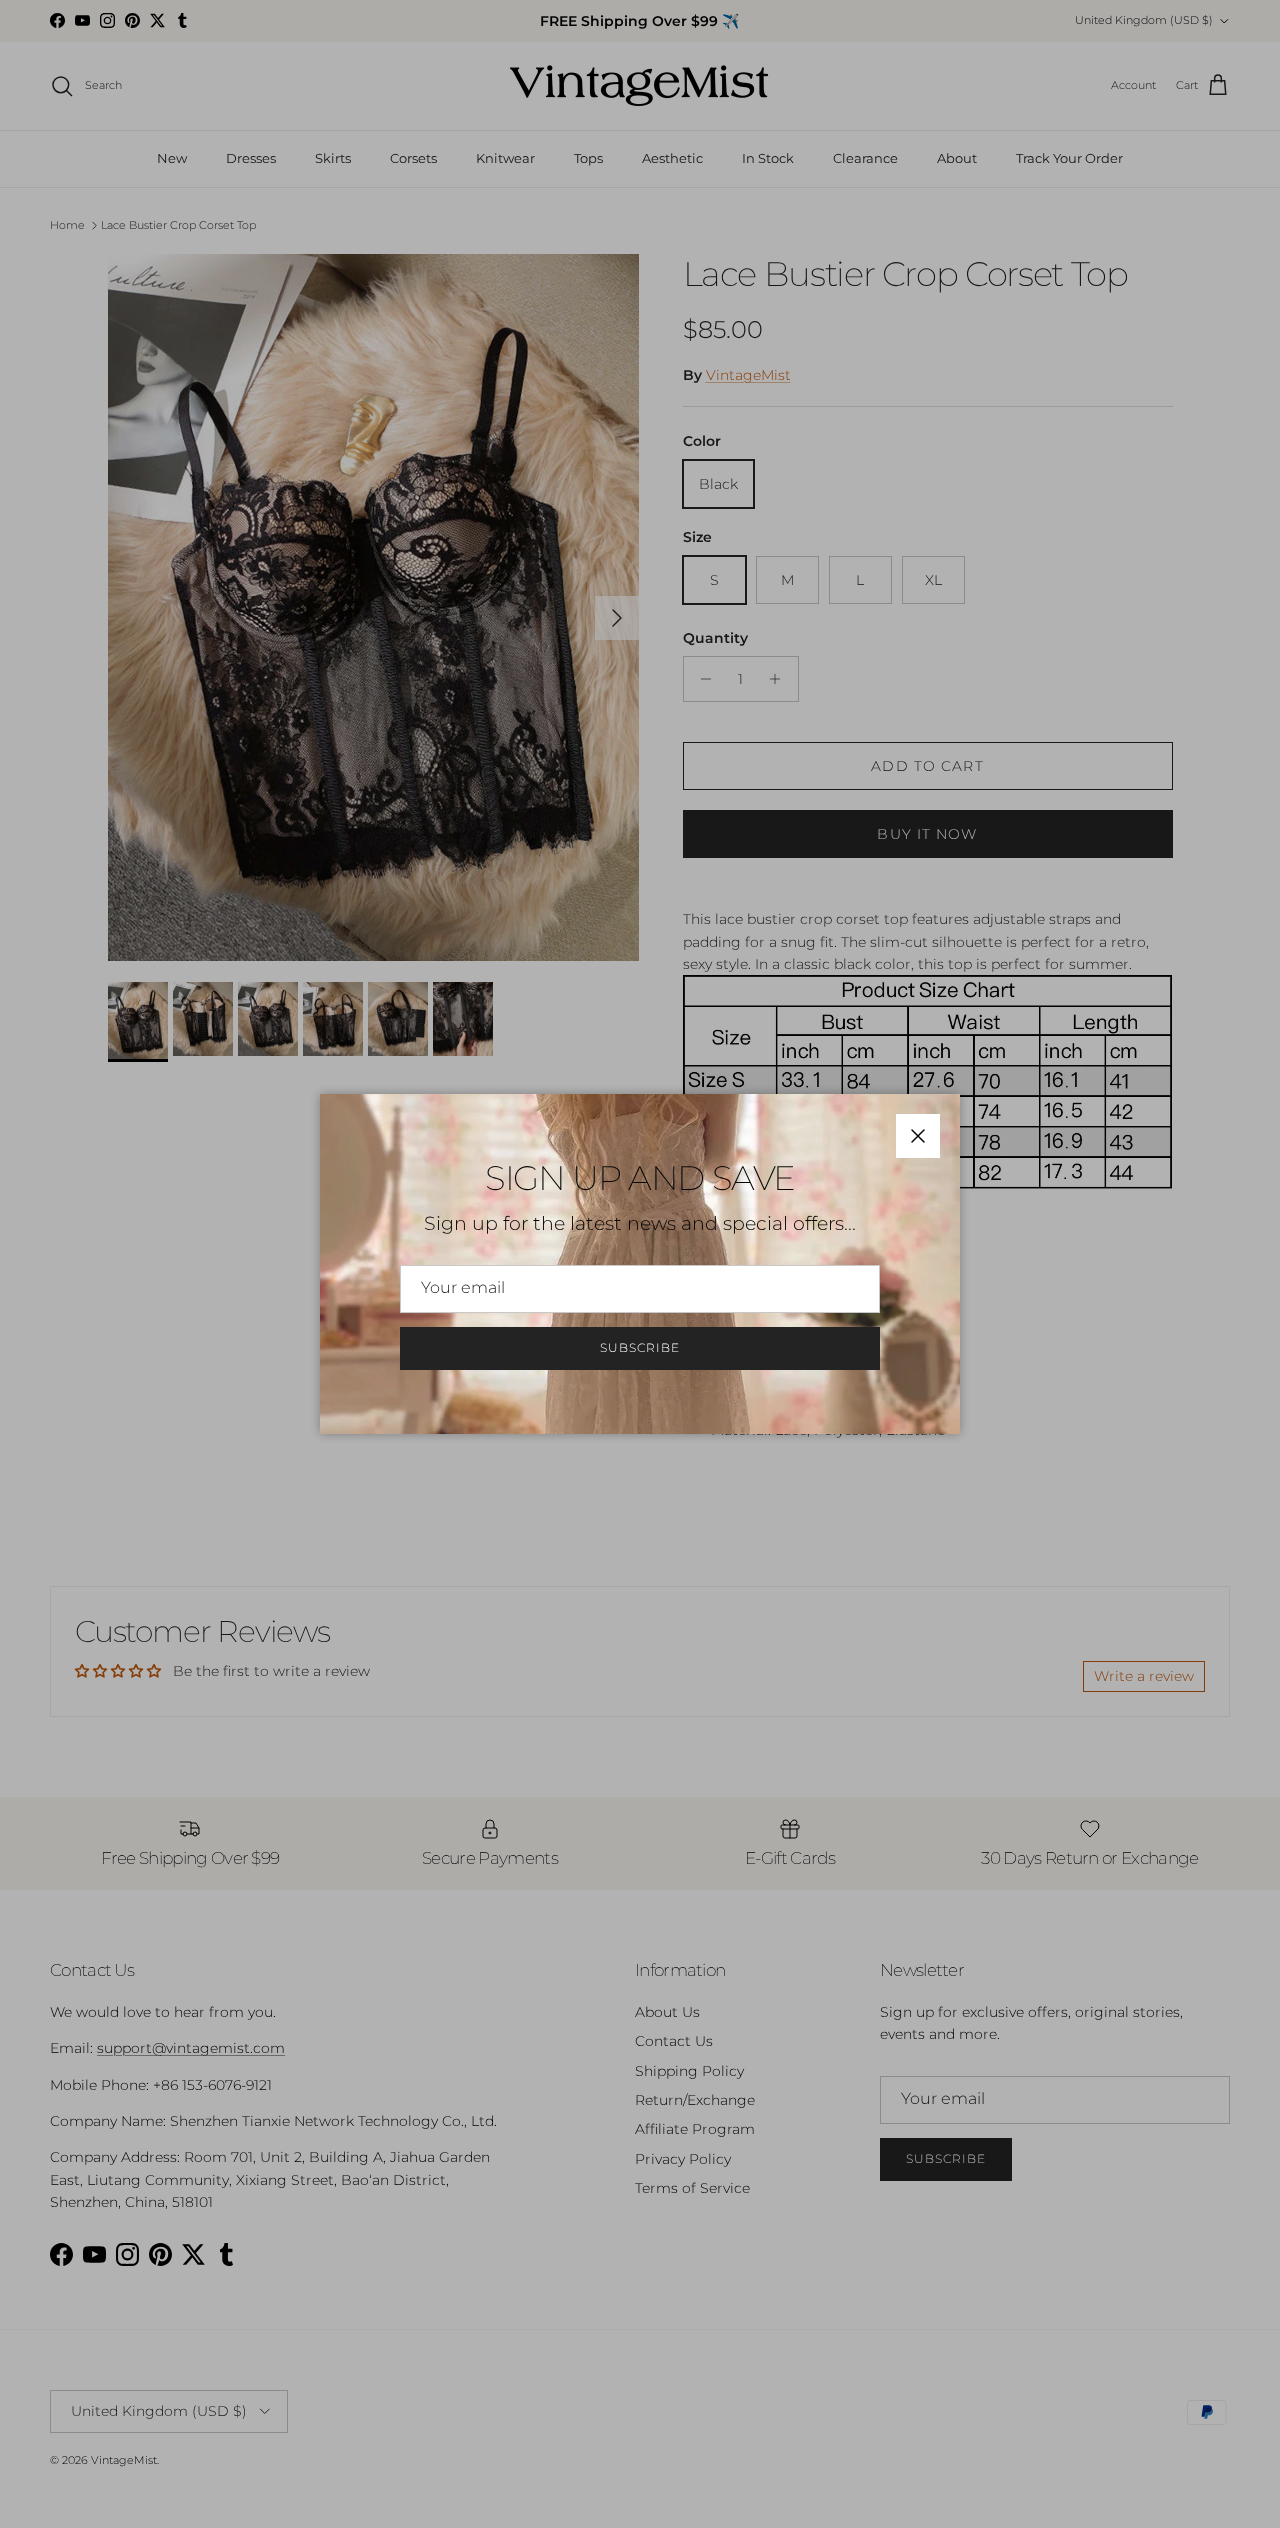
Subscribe (640, 1347)
